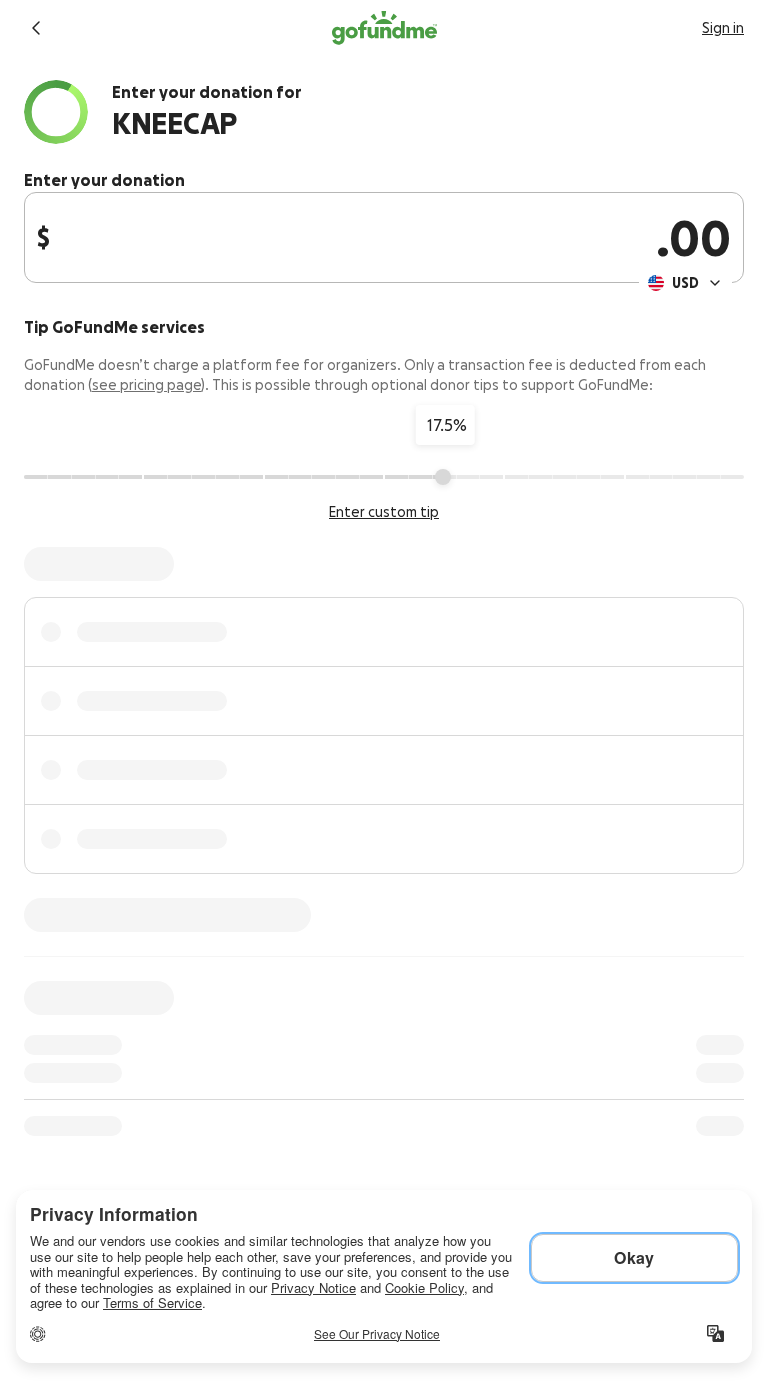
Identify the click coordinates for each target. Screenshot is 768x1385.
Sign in (723, 28)
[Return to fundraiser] (36, 28)
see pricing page (146, 385)
